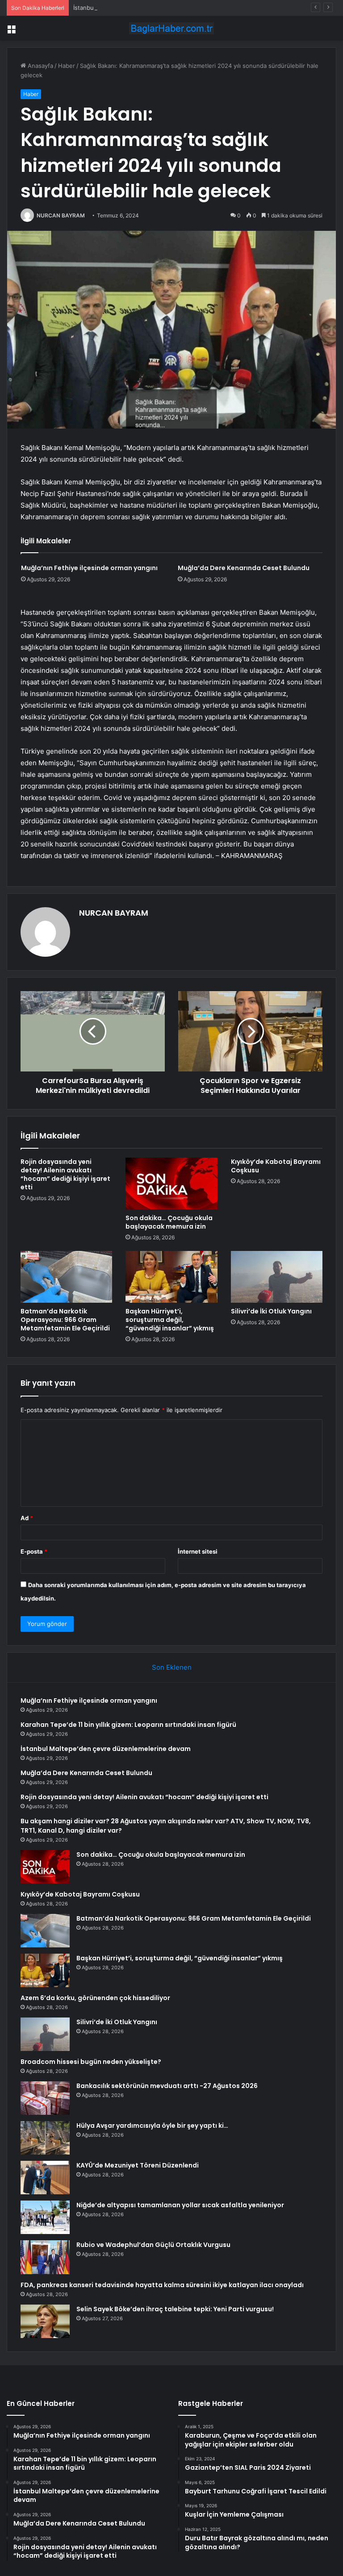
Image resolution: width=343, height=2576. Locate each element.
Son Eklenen (172, 1667)
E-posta (34, 1551)
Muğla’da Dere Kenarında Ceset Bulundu (244, 568)
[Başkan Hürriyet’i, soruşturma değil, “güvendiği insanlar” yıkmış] (171, 1277)
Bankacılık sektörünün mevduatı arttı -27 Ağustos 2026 (167, 2086)
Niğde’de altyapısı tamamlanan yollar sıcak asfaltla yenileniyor (180, 2205)
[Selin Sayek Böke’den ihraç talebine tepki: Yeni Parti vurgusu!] (45, 2321)
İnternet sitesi (198, 1551)
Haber (67, 66)
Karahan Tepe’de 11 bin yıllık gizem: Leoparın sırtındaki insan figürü (128, 1725)
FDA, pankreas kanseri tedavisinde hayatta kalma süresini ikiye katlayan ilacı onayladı (162, 2285)
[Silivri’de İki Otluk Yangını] (277, 1277)
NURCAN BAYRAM (61, 215)
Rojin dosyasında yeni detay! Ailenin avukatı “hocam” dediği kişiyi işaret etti (65, 1174)
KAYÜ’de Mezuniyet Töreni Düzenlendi (138, 2165)
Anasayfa (40, 66)
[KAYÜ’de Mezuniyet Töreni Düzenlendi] (45, 2178)
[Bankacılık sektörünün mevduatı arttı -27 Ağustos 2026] (45, 2098)
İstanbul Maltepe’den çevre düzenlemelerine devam (145, 8)
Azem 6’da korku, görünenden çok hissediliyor (95, 1998)
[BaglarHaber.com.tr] (171, 28)
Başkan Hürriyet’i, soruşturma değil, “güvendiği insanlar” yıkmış (170, 1320)
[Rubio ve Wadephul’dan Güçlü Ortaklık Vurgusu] (45, 2257)
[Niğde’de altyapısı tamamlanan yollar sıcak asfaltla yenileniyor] (45, 2217)
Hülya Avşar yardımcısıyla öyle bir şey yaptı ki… (152, 2126)
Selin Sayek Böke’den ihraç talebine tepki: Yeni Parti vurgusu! (175, 2309)
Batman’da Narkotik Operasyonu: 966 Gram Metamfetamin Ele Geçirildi (65, 1320)
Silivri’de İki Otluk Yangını (271, 1311)
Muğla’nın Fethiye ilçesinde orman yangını (89, 568)
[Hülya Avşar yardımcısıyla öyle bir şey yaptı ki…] (45, 2138)
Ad (27, 1518)
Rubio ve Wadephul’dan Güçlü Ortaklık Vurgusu (153, 2245)
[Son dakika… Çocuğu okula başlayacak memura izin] (171, 1184)
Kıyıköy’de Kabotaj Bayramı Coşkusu (276, 1166)
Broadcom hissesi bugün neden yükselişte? (91, 2062)
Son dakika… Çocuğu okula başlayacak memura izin (169, 1222)
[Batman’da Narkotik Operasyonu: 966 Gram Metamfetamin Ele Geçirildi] (66, 1277)
